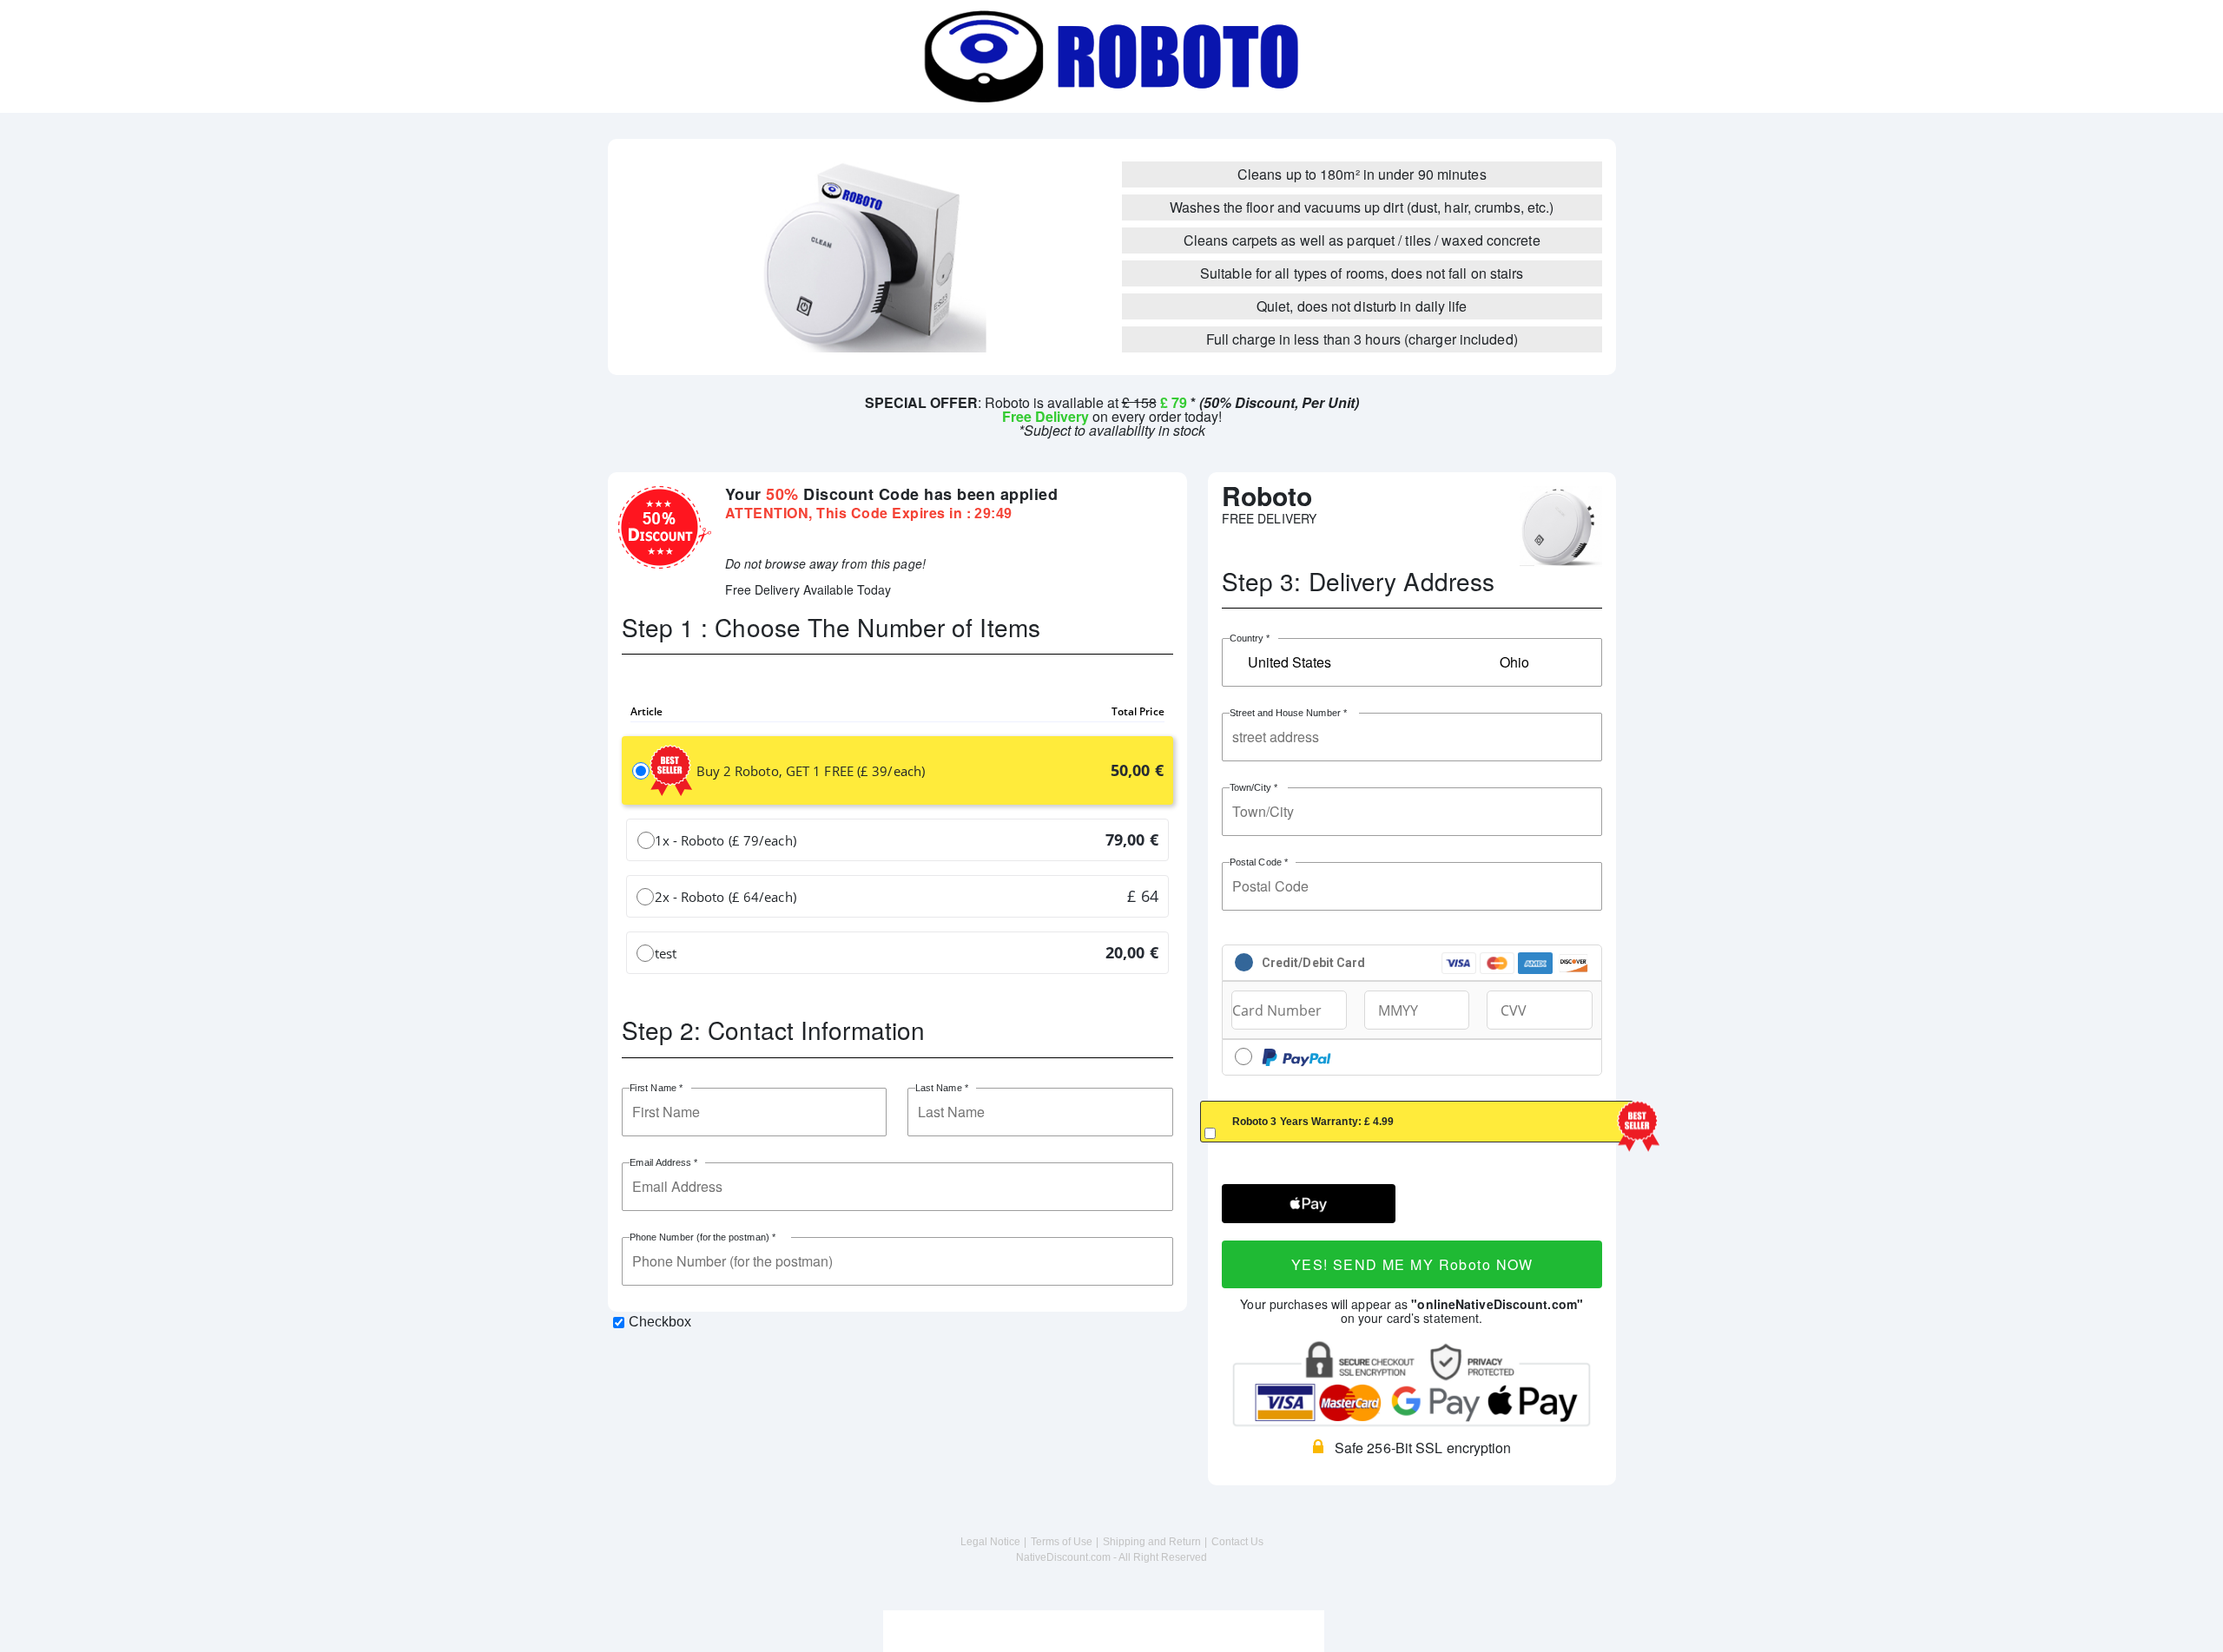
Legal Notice (990, 1542)
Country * (1249, 638)
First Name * (656, 1088)
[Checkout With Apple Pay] (1309, 1204)
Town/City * (1253, 788)
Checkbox (660, 1322)
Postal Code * (1258, 862)
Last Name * (942, 1088)
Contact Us (1237, 1542)
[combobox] (1412, 662)
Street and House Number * (1288, 713)
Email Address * (663, 1163)
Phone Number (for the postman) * (702, 1237)
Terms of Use (1062, 1542)
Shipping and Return (1152, 1542)
